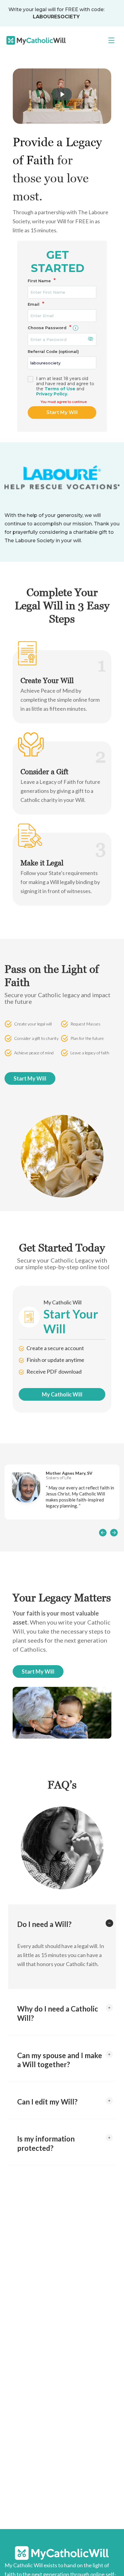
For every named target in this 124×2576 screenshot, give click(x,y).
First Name (42, 281)
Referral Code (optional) (53, 351)
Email (36, 304)
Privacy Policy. (52, 394)
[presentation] (103, 1532)
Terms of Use (60, 389)
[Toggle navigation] (111, 40)
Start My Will (62, 412)
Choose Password (50, 328)
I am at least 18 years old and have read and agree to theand (65, 386)
